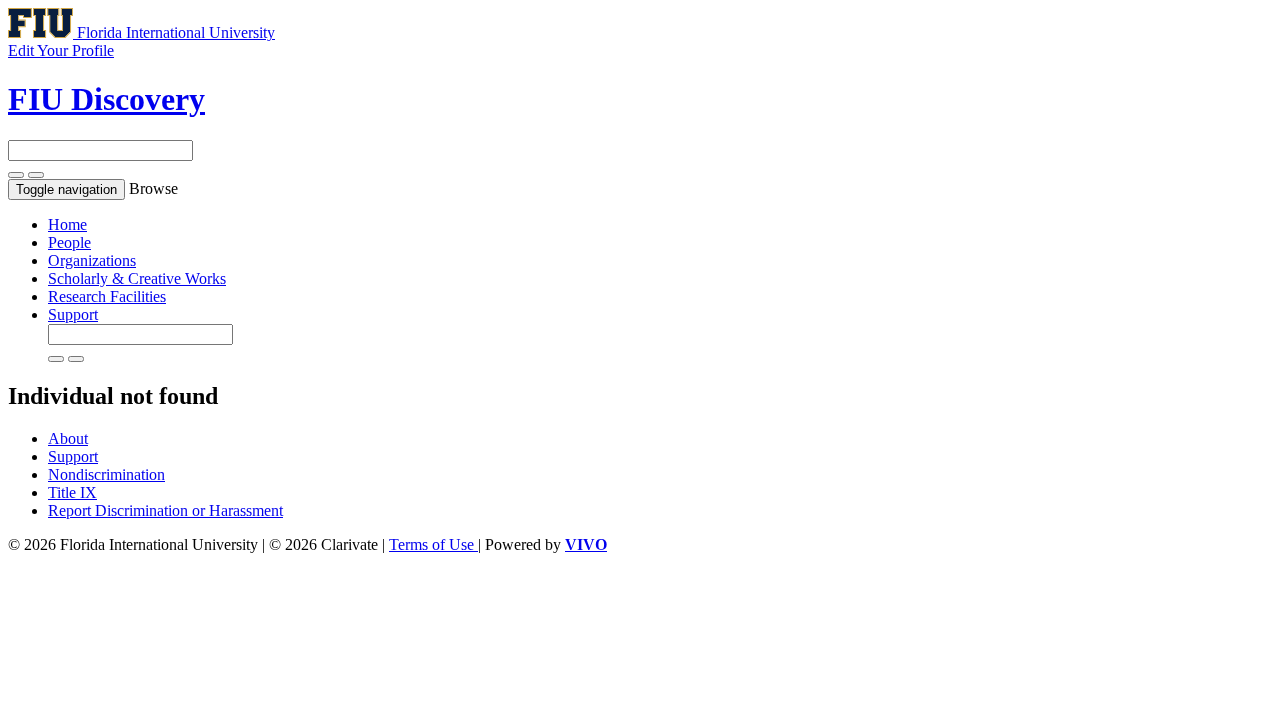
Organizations (92, 260)
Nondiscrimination (106, 474)
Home (67, 224)
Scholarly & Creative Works (137, 278)
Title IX (72, 492)
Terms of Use (433, 544)
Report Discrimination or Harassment (165, 510)
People (69, 242)
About (68, 438)
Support (73, 314)
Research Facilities (107, 296)
